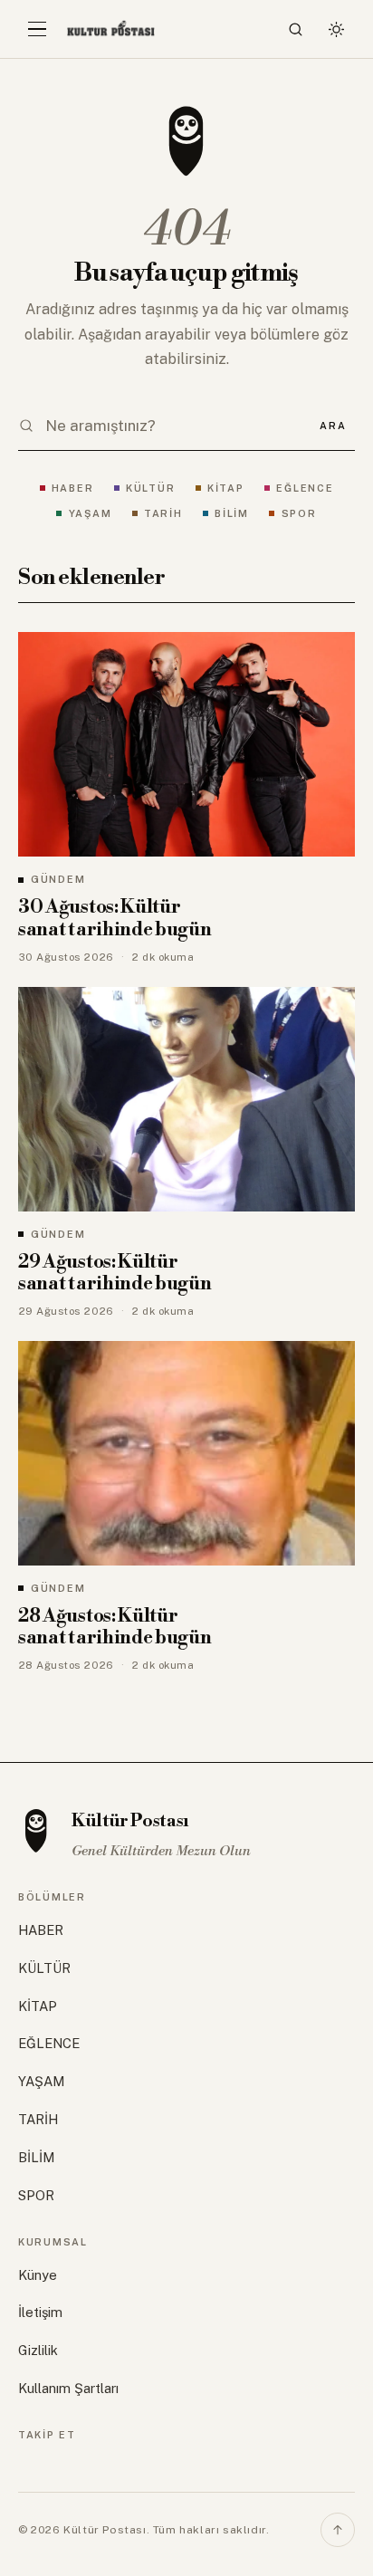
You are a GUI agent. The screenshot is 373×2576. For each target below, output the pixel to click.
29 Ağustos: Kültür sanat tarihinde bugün (115, 1274)
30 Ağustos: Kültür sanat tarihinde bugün (115, 919)
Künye (38, 2275)
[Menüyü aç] (37, 29)
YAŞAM (90, 513)
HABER (73, 488)
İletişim (40, 2312)
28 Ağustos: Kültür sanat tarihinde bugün (115, 1628)
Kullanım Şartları (68, 2388)
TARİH (163, 513)
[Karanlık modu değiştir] (336, 29)
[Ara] (296, 29)
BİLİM (232, 513)
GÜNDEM (58, 879)
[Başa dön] (338, 2530)
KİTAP (226, 488)
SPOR (299, 513)
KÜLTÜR (150, 488)
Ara (333, 426)
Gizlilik (38, 2350)
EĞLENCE (305, 488)
